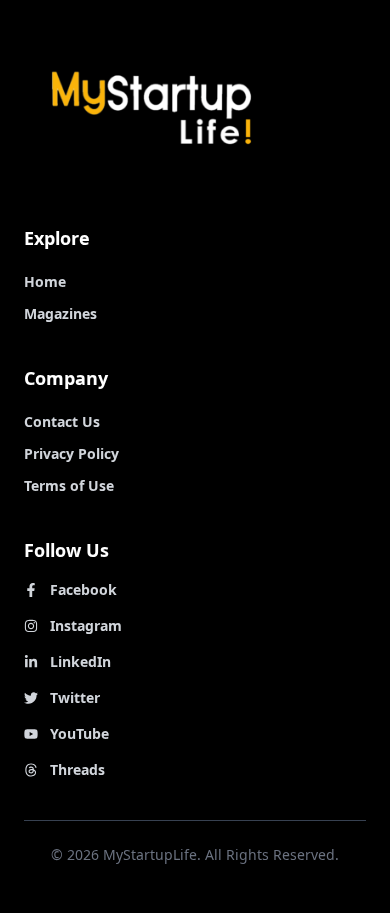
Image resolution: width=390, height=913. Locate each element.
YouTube (79, 733)
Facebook (83, 589)
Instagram (86, 625)
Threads (77, 769)
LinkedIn (80, 661)
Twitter (75, 697)
